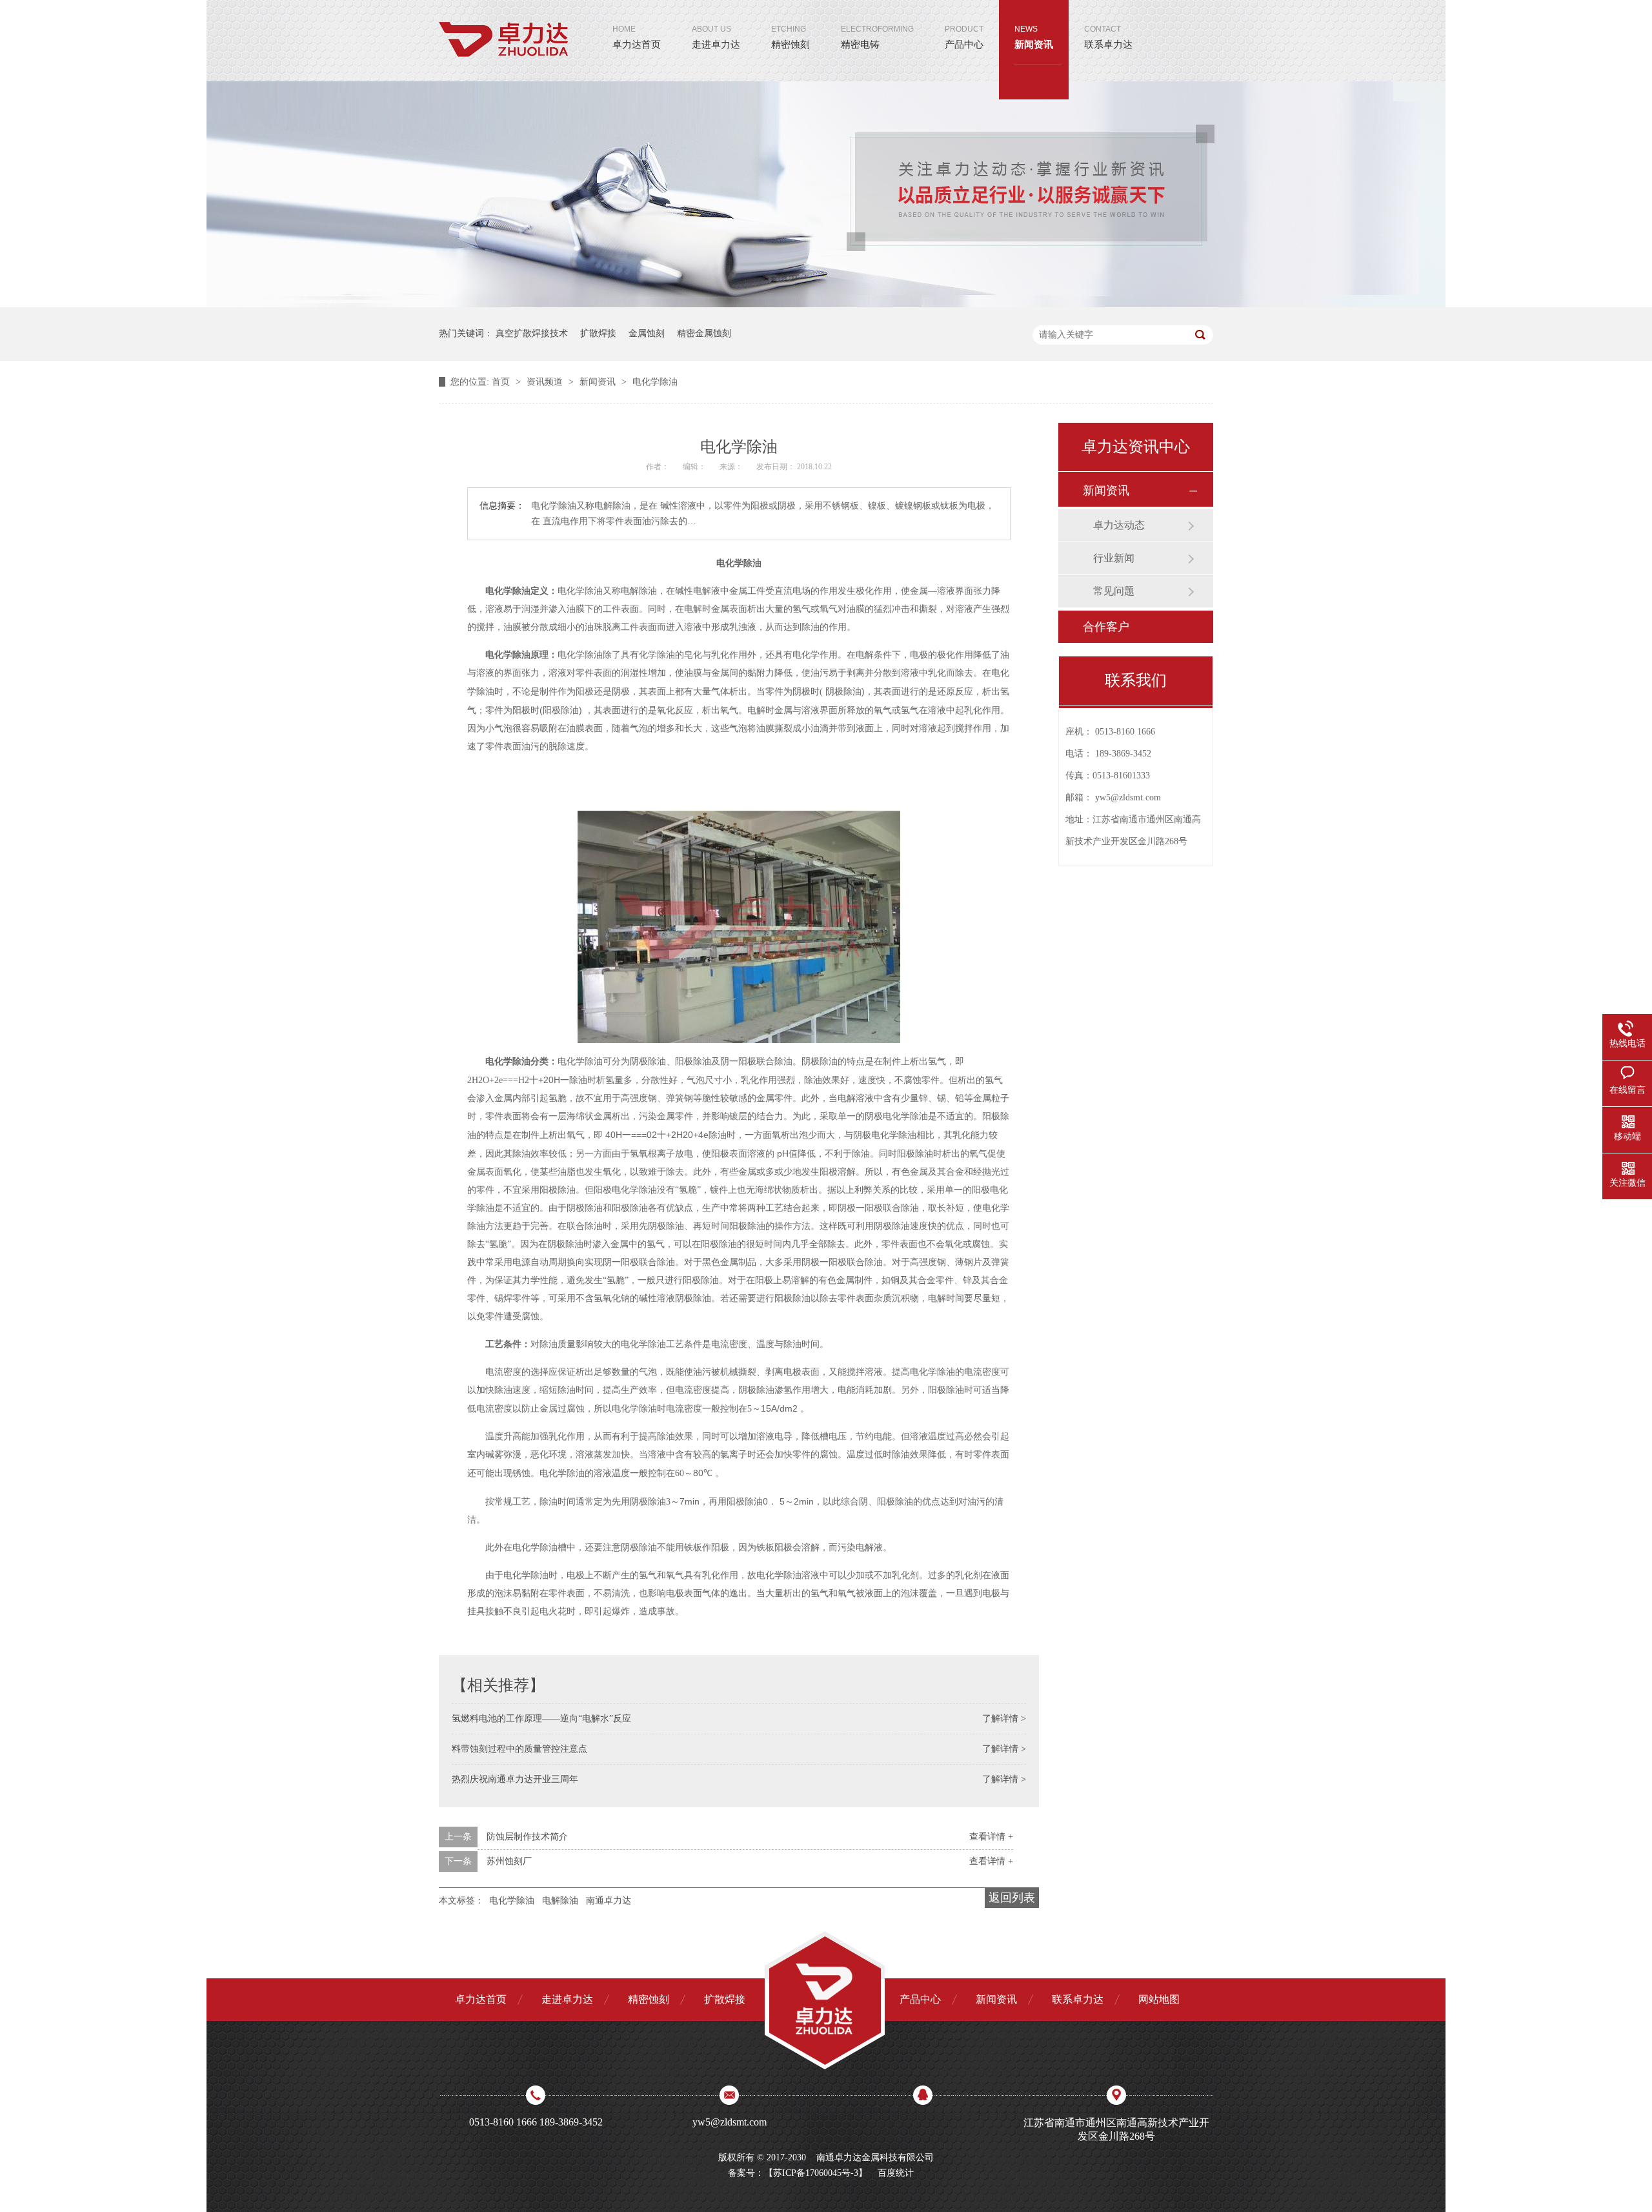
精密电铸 (877, 37)
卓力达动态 (1119, 525)
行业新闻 (1114, 558)
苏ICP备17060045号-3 (816, 2173)
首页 (502, 382)
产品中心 (964, 37)
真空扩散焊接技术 (532, 333)
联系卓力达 (1108, 37)
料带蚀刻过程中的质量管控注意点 (519, 1749)
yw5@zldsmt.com (1128, 797)
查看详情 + (991, 1837)
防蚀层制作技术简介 (527, 1837)
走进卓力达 (716, 37)
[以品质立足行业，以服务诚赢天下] (826, 304)
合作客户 (1106, 627)
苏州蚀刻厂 (509, 1861)
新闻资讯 (1034, 37)
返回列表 (1012, 1898)
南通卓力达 (609, 1901)
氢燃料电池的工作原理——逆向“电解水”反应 (541, 1719)
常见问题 (1114, 591)
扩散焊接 (598, 333)
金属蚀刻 (647, 333)
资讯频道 (546, 382)
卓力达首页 (637, 37)
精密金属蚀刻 (704, 333)
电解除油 (560, 1901)
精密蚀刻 (791, 37)
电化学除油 (655, 382)
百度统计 (896, 2173)
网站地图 (1159, 1999)
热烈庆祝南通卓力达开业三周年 (515, 1779)
